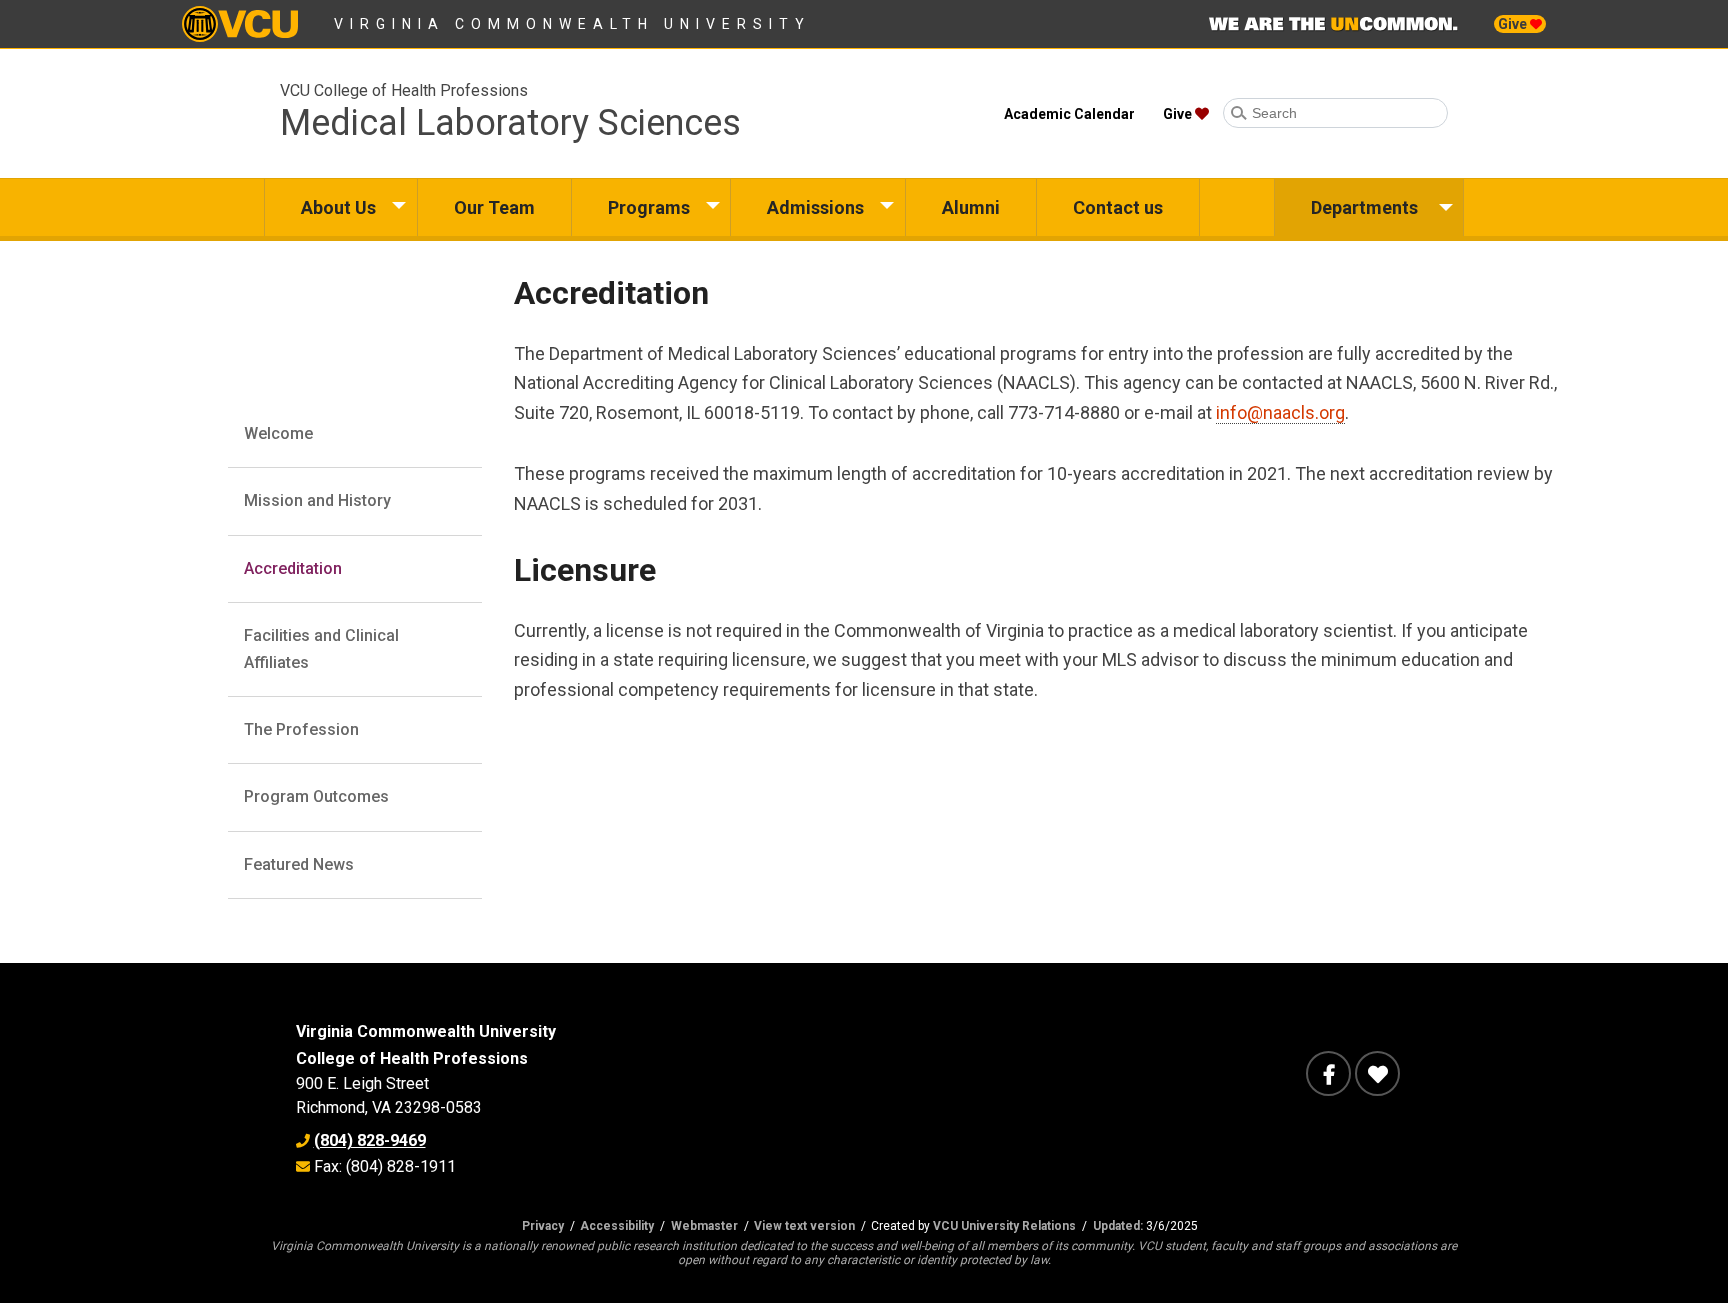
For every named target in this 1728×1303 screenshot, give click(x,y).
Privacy (543, 1226)
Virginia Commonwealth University (572, 24)
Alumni (971, 207)
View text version (804, 1226)
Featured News (299, 864)
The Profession (301, 729)
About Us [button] (338, 207)
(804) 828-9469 (370, 1140)
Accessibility (617, 1226)
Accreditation (293, 568)
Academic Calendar (1069, 114)
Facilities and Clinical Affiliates (321, 648)
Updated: (1118, 1226)
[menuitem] (341, 207)
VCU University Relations (1004, 1226)
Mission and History (317, 500)
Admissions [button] (815, 207)
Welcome (278, 433)
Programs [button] (649, 207)
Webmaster (704, 1226)
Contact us (1118, 207)
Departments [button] (1364, 207)
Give (1514, 24)
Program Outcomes (316, 796)
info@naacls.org (1280, 412)
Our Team (494, 207)
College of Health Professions (412, 1058)
